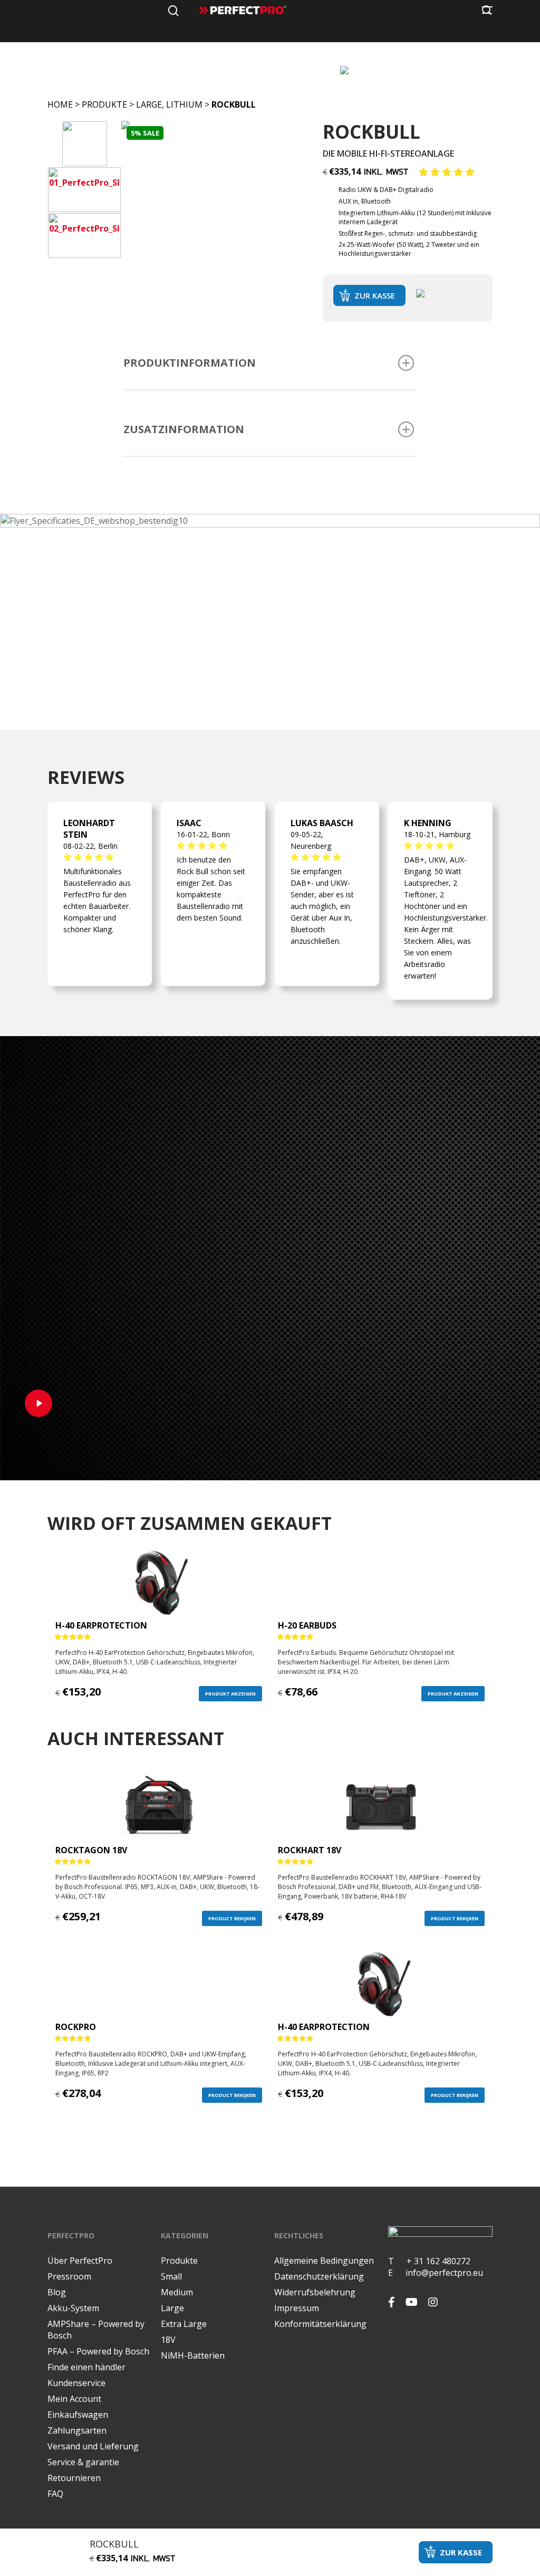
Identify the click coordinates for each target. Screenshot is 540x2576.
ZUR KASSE (375, 295)
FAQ (55, 2494)
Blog (57, 2292)
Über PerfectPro (80, 2261)
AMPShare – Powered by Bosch (96, 2330)
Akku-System (73, 2308)
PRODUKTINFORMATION (190, 363)
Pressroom (69, 2276)
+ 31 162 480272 (432, 2261)
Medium (177, 2292)
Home (60, 104)
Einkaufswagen (78, 2415)
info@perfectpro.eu (443, 2273)
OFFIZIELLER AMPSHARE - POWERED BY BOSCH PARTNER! (221, 69)
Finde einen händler (86, 2367)
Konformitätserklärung (320, 2324)
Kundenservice (76, 2383)
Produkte (104, 104)
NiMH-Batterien (193, 2355)
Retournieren (74, 2478)
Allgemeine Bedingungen (324, 2261)
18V (168, 2340)
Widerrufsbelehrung (315, 2292)
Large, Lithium (169, 104)
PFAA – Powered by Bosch (98, 2351)
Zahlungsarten (77, 2430)
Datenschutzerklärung (319, 2276)
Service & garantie (83, 2462)
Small (171, 2276)
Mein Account (74, 2399)
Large (172, 2308)
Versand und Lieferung (93, 2446)
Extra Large (184, 2324)
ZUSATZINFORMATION (184, 429)
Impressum (297, 2308)
